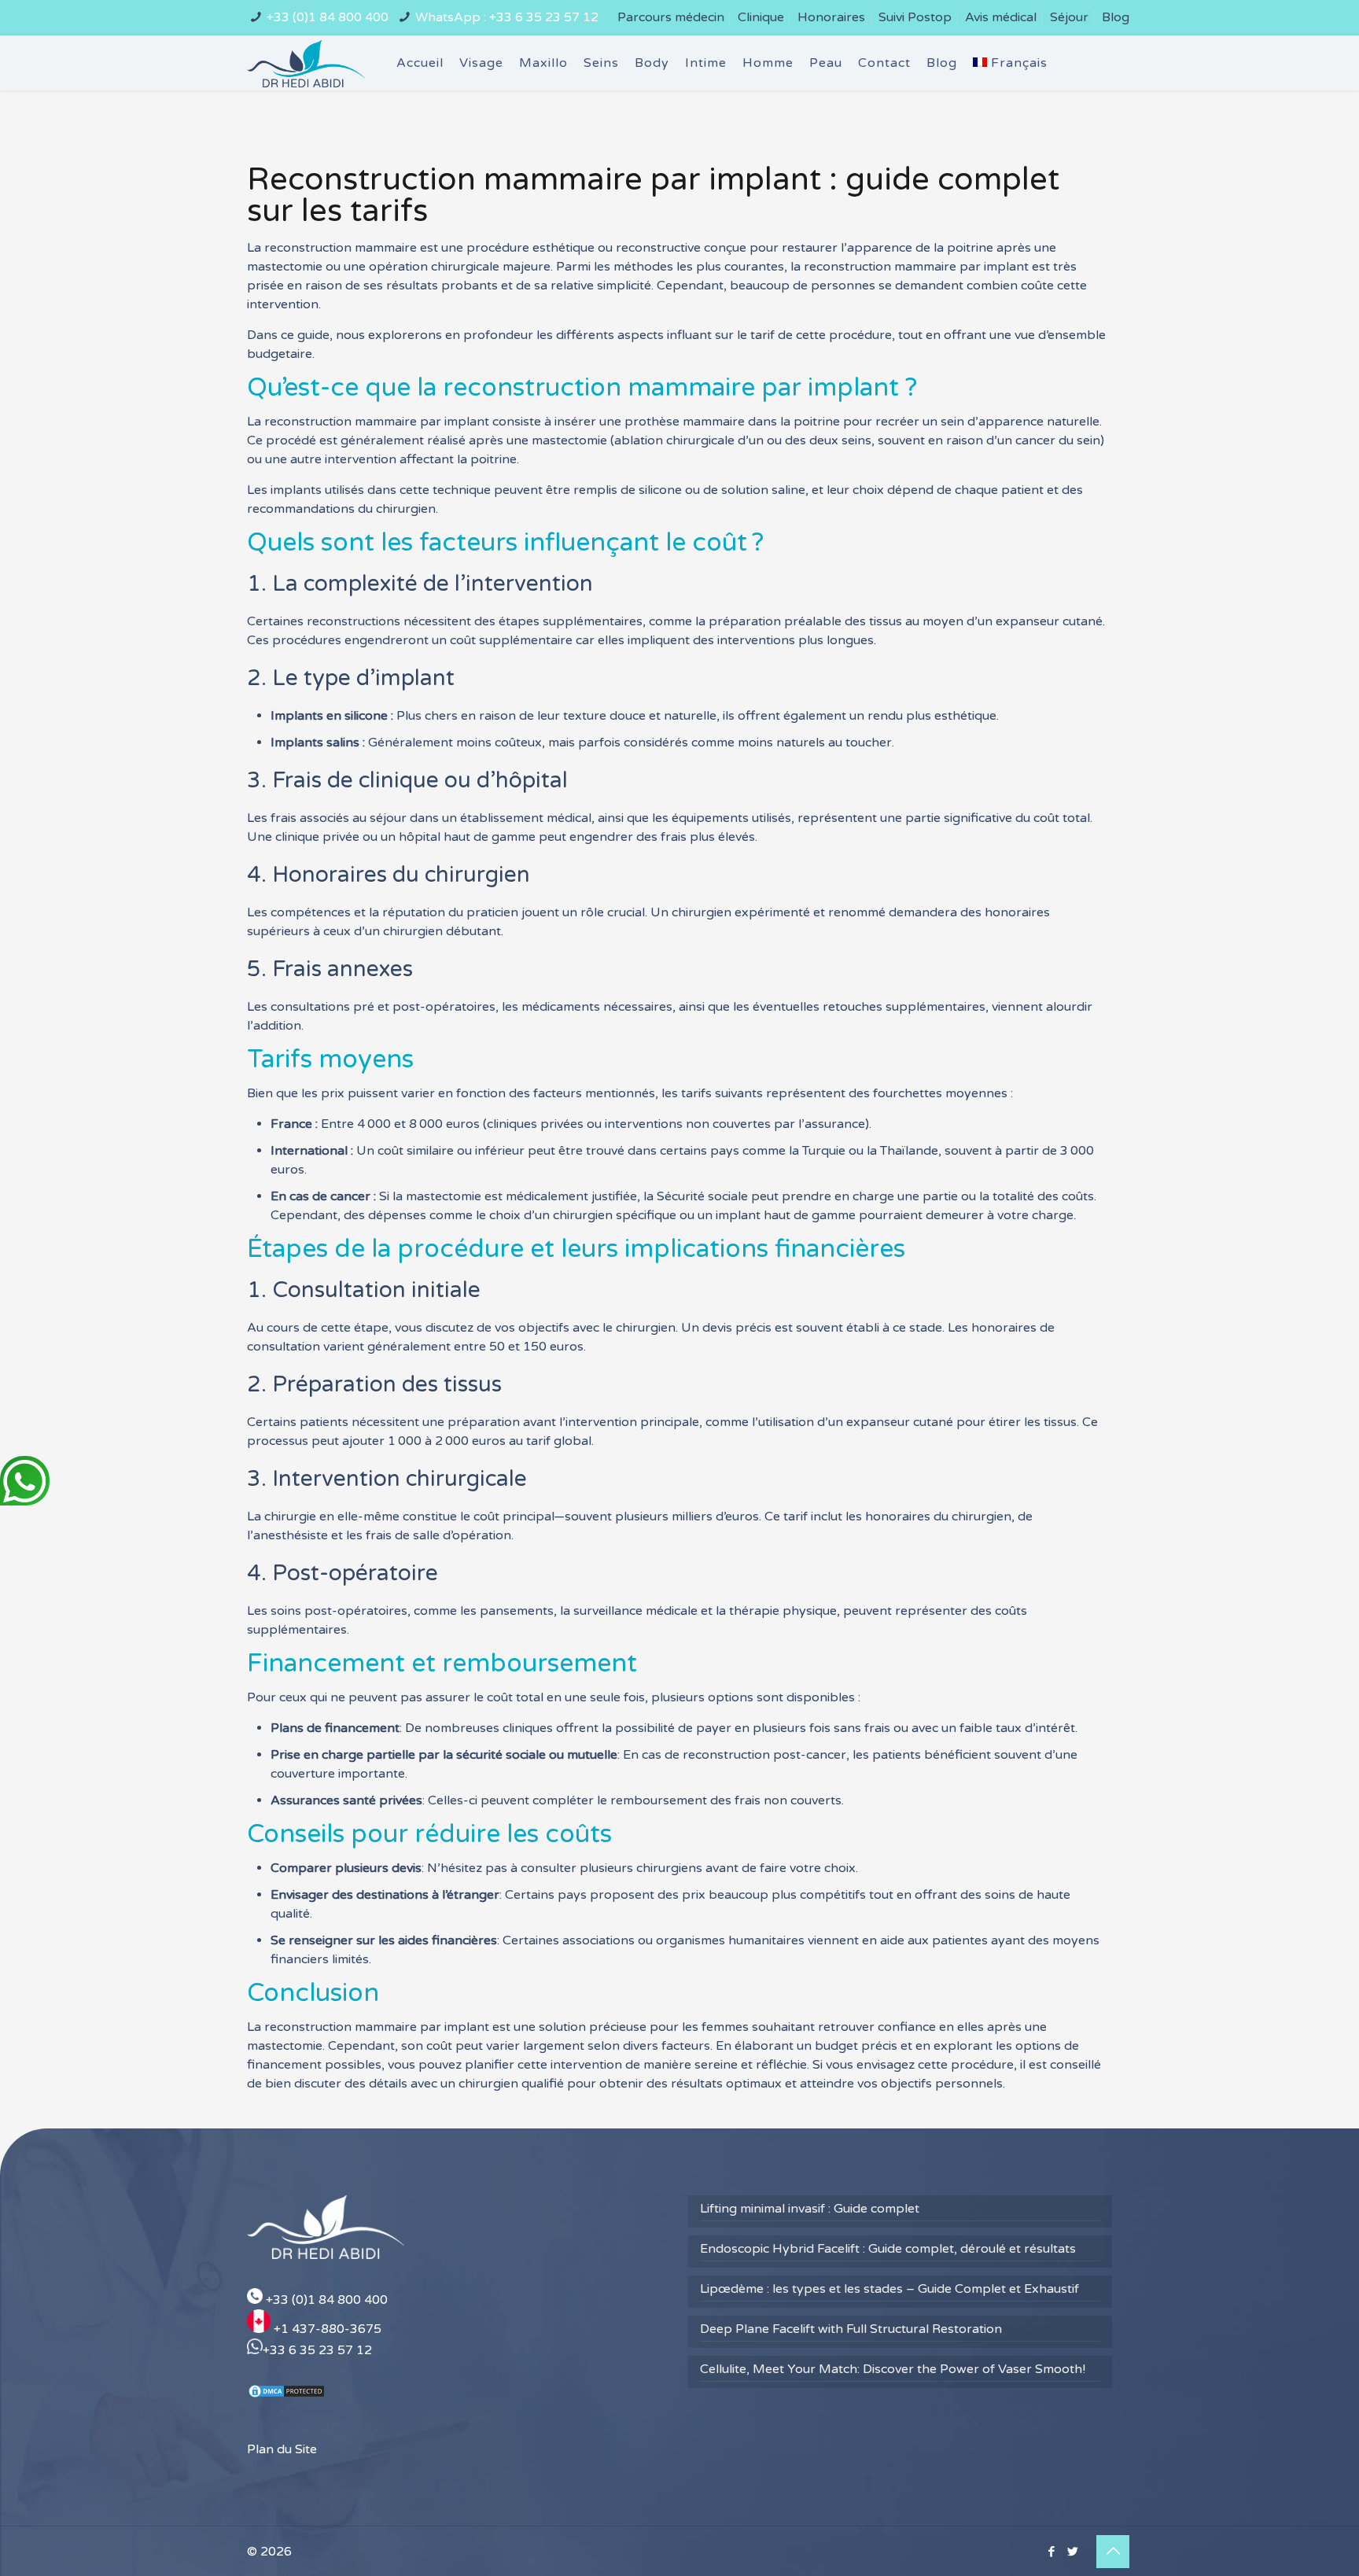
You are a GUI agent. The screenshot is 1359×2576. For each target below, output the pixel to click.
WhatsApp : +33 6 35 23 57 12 (507, 17)
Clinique (761, 17)
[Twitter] (1072, 2552)
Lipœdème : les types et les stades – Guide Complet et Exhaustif (889, 2289)
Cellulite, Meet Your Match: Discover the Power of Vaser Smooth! (893, 2369)
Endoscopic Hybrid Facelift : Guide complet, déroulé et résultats (888, 2249)
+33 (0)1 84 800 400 (328, 17)
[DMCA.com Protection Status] (286, 2395)
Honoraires (831, 17)
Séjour (1069, 17)
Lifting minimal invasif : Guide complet (810, 2209)
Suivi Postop (915, 17)
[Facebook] (1051, 2552)
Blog (1116, 17)
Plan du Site (282, 2449)
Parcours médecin (671, 17)
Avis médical (1001, 17)
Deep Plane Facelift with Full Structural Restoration (851, 2329)
